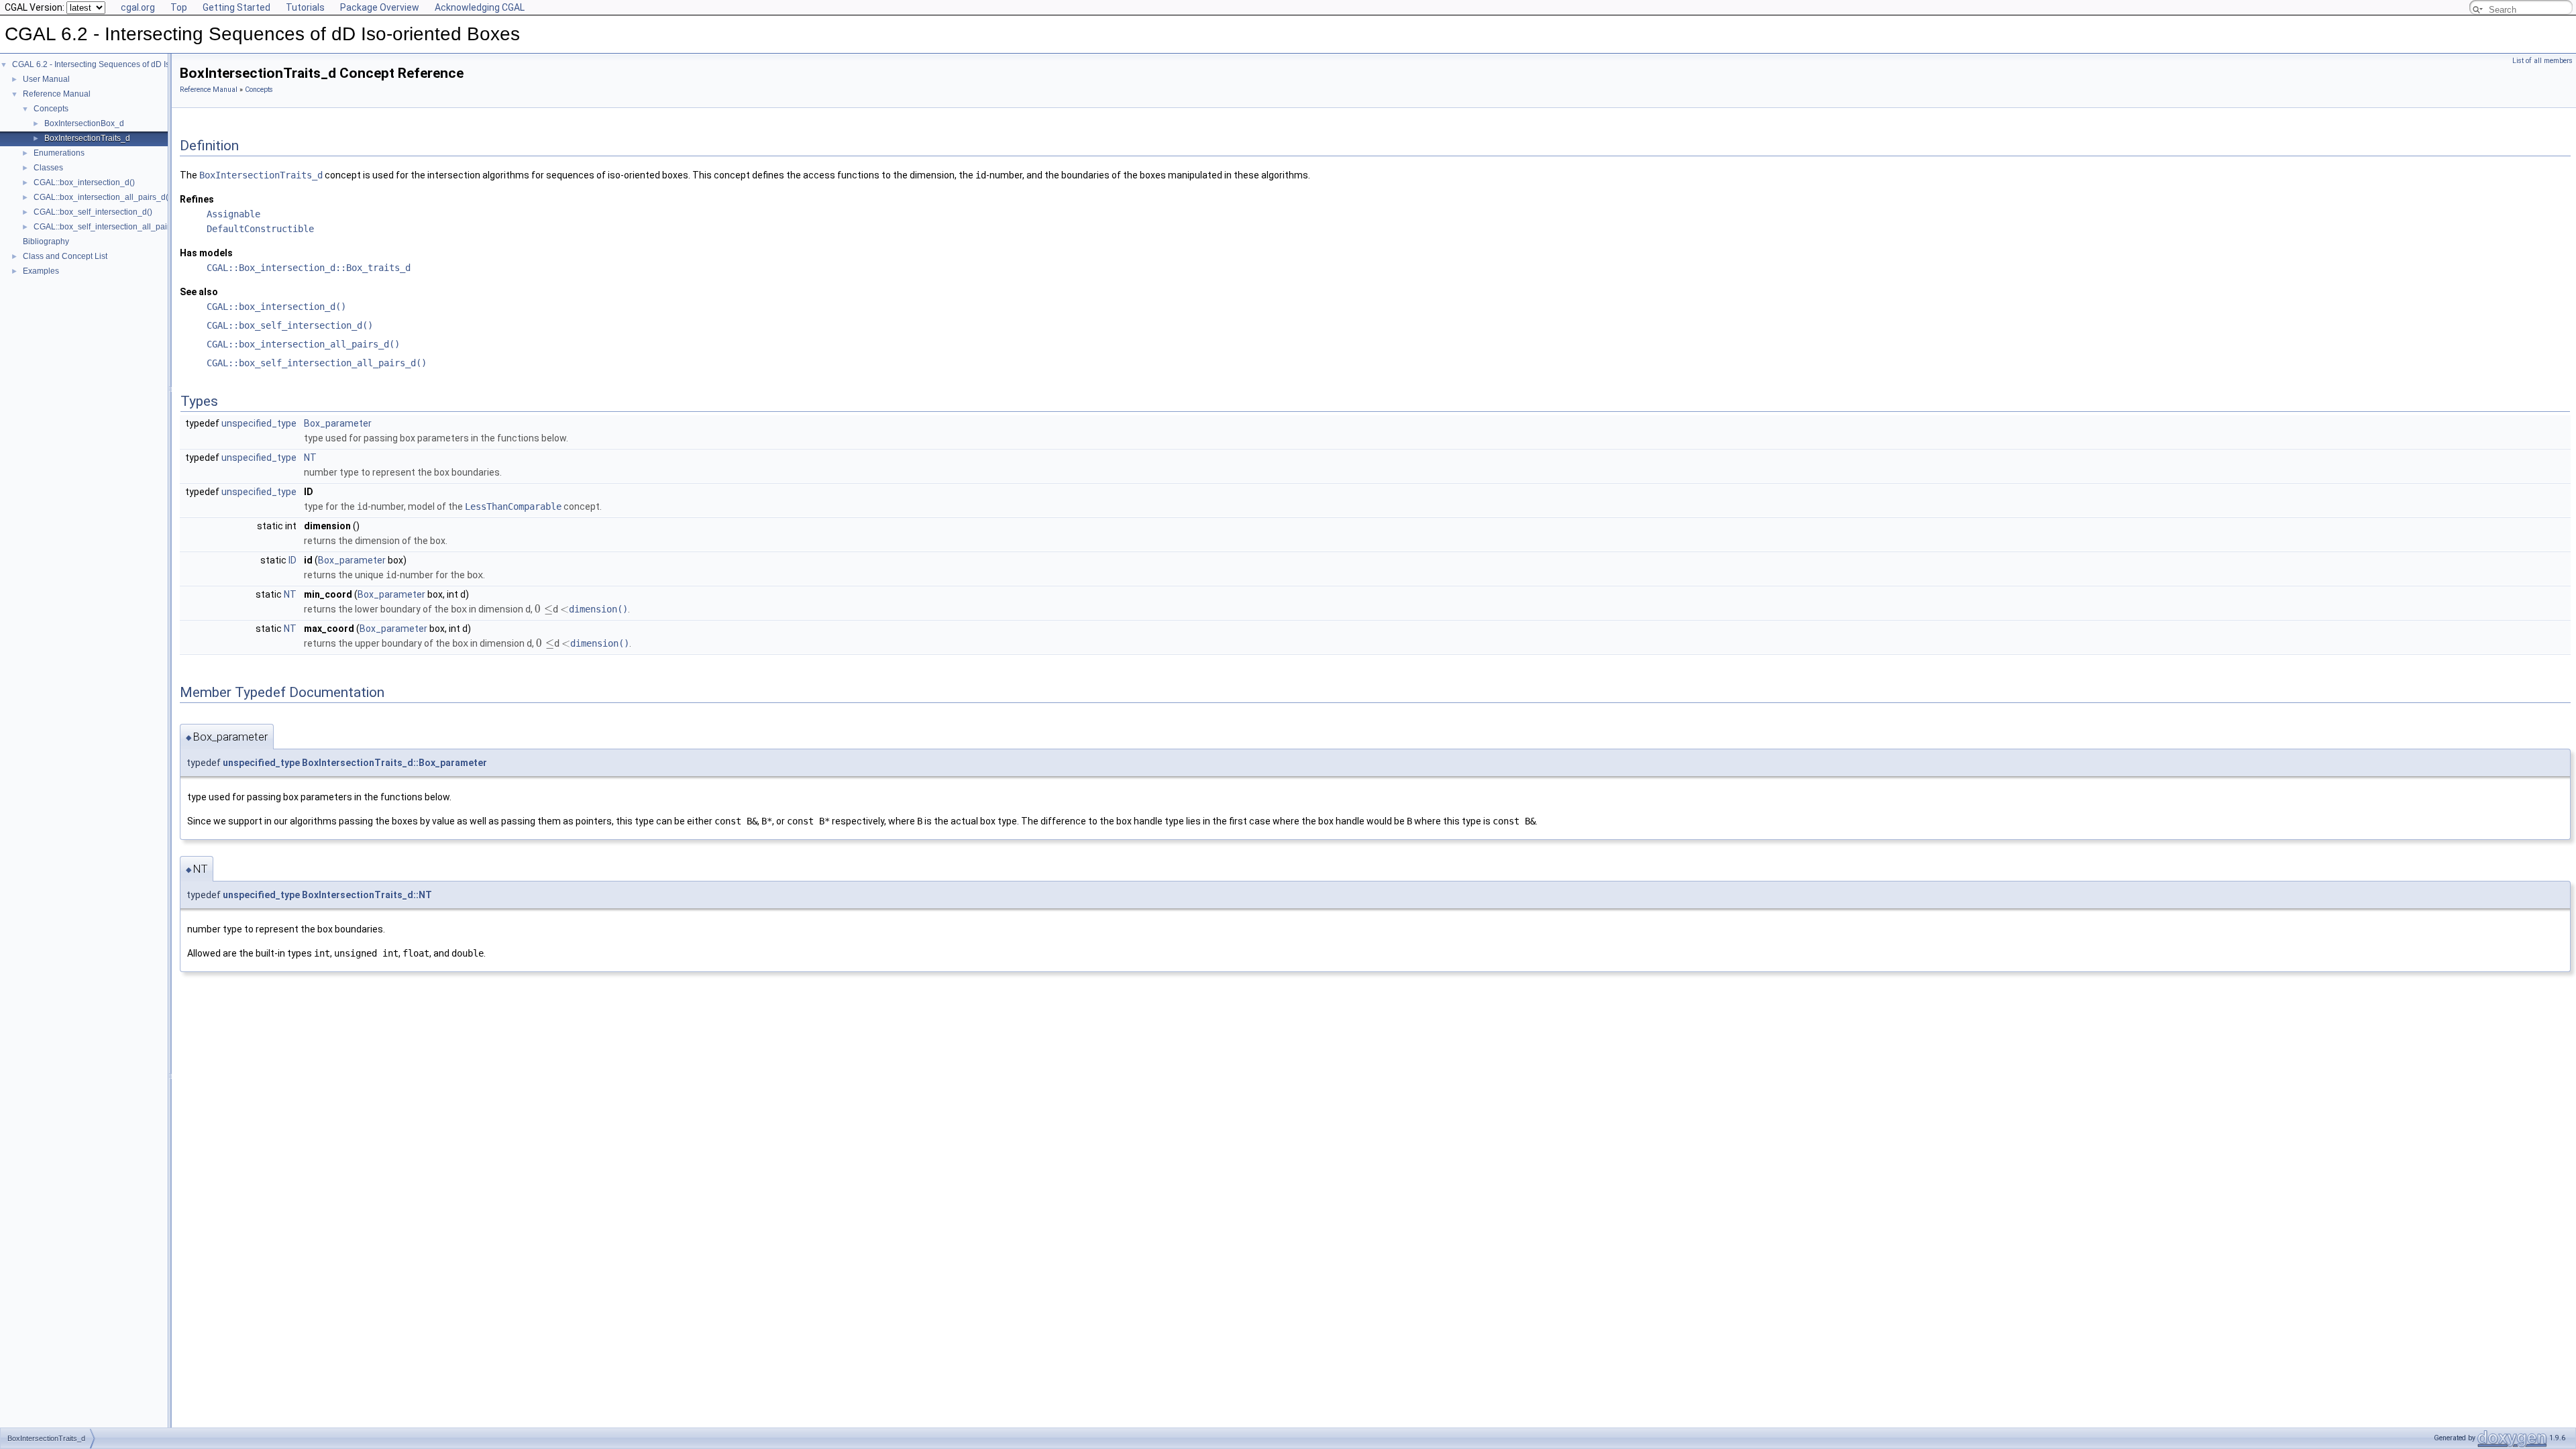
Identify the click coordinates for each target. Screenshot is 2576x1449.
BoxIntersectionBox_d (84, 123)
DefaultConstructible (260, 229)
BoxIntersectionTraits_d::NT (367, 895)
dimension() (598, 609)
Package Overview (380, 7)
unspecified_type (259, 423)
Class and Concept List (65, 256)
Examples (41, 271)
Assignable (233, 214)
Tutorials (305, 7)
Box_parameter (338, 423)
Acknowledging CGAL (480, 7)
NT (310, 458)
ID (292, 560)
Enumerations (59, 153)
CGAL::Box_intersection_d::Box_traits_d (309, 268)
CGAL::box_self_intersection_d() (93, 212)
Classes (48, 168)
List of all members (2542, 61)
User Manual (46, 79)
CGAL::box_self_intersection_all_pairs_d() (111, 227)
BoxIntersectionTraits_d (87, 138)
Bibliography (46, 241)
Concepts (51, 109)
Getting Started (236, 7)
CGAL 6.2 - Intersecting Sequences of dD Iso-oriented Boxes (122, 64)
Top (179, 7)
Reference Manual (57, 94)
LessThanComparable (513, 506)
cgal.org (138, 7)
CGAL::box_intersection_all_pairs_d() (102, 197)
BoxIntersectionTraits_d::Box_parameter (394, 763)
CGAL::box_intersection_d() (84, 182)
